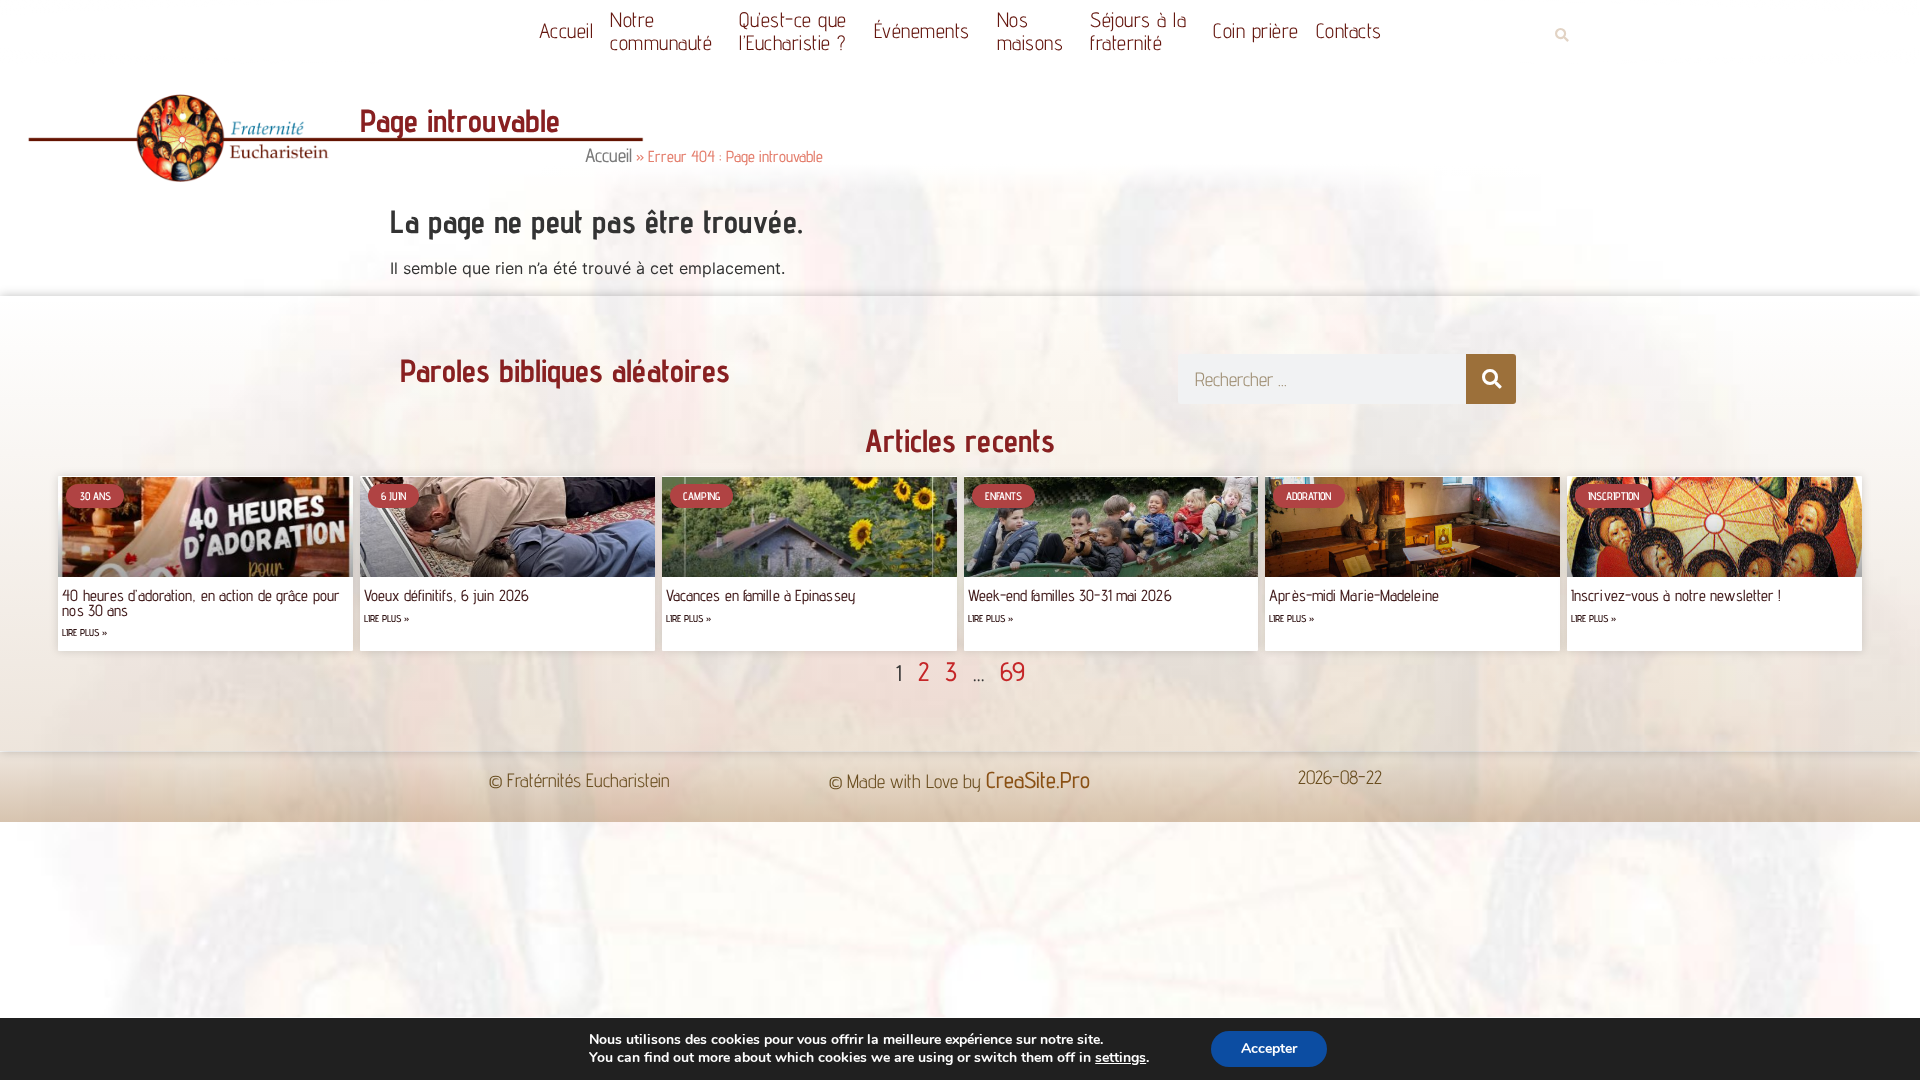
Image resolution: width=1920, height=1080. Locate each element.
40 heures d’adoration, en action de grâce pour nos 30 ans (201, 602)
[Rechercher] (1491, 379)
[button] (1561, 35)
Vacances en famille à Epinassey (761, 595)
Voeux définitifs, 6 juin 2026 (446, 595)
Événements (922, 30)
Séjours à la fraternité (1138, 31)
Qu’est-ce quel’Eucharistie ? (793, 31)
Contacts (1349, 30)
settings (1120, 1058)
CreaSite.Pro (1038, 779)
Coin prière (1256, 30)
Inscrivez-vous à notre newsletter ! (1676, 595)
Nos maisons (1030, 31)
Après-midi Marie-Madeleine (1354, 595)
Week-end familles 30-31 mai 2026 (1070, 595)
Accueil (566, 30)
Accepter (1269, 1048)
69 (1012, 671)
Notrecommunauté (661, 31)
